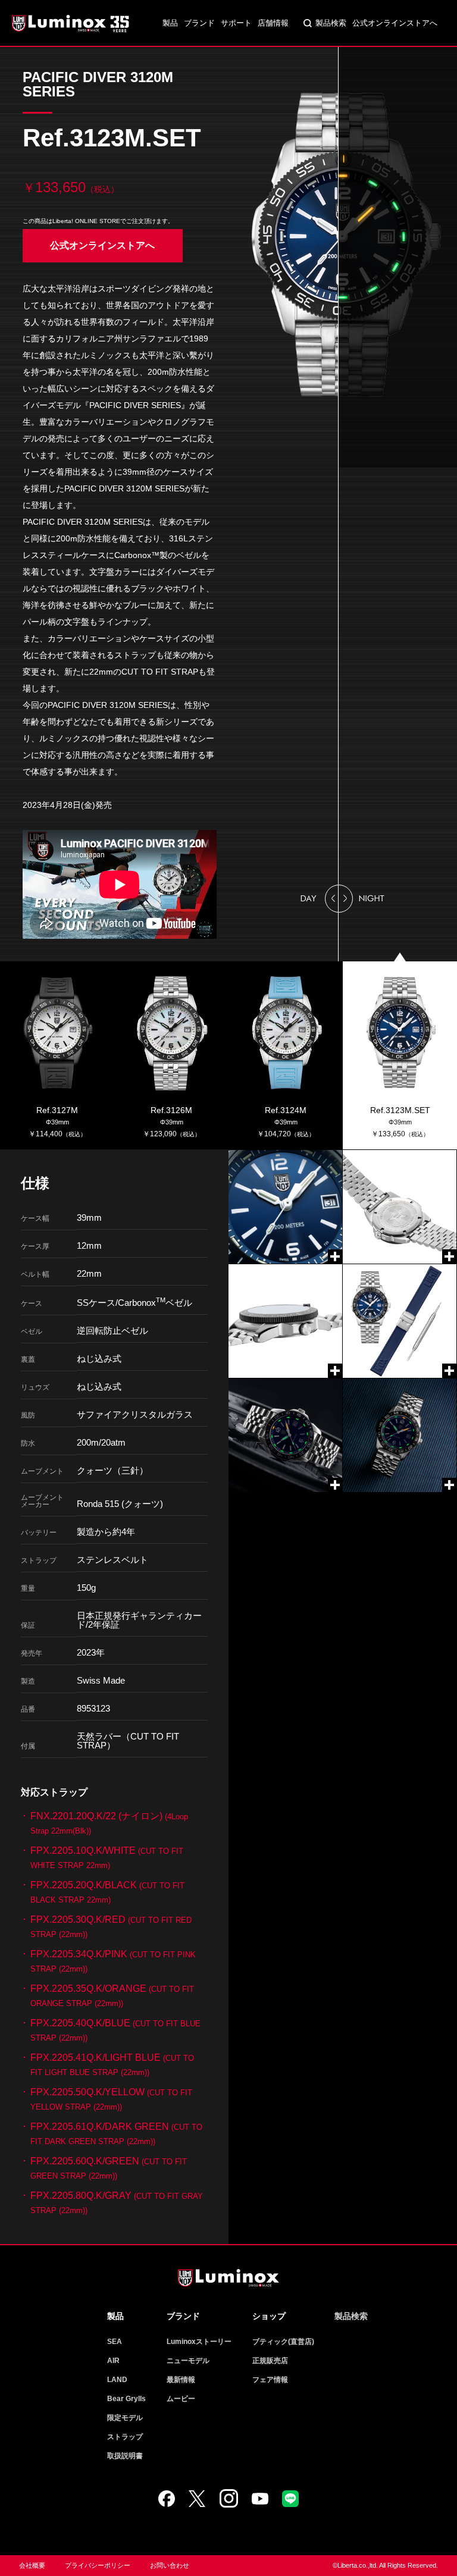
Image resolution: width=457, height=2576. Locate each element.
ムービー (181, 2399)
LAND (117, 2380)
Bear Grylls (126, 2399)
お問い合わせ (170, 2565)
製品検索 (331, 23)
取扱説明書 (125, 2456)
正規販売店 (270, 2361)
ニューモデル (188, 2361)
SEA (115, 2342)
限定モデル (125, 2418)
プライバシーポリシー (98, 2565)
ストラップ (125, 2437)
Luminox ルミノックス (71, 23)
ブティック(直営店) (283, 2342)
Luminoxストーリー (199, 2342)
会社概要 (32, 2565)
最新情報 (181, 2380)
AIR (113, 2361)
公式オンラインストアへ (395, 23)
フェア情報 (270, 2380)
